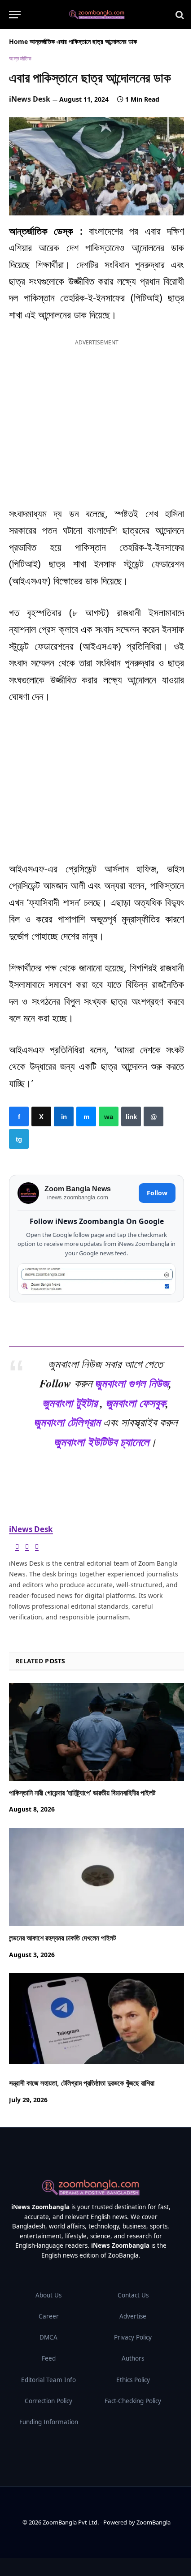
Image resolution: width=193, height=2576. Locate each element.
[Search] (179, 15)
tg (19, 1139)
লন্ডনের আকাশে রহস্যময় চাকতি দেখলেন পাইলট (62, 1938)
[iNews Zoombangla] (97, 15)
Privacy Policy (133, 2337)
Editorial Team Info (48, 2380)
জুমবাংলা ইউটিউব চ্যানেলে (101, 1442)
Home (18, 41)
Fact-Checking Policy (133, 2401)
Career (49, 2316)
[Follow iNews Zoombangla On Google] (96, 1279)
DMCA (48, 2337)
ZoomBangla (154, 2522)
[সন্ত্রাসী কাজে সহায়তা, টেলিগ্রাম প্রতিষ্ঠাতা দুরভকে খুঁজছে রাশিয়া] (96, 2022)
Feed (49, 2358)
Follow (157, 1193)
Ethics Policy (133, 2380)
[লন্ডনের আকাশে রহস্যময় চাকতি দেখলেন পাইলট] (96, 1877)
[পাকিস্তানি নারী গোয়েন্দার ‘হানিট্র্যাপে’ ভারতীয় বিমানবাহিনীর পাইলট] (96, 1732)
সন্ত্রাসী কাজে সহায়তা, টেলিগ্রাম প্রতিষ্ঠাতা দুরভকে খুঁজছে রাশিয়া (82, 2083)
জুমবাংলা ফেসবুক (136, 1403)
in (64, 1116)
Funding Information (49, 2422)
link (131, 1116)
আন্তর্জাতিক (42, 41)
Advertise (133, 2316)
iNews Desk (30, 99)
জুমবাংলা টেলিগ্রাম (67, 1422)
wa (109, 1116)
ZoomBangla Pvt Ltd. (71, 2522)
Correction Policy (48, 2401)
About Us (48, 2295)
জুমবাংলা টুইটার (70, 1403)
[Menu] (15, 15)
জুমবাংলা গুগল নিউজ (132, 1383)
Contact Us (133, 2295)
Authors (133, 2358)
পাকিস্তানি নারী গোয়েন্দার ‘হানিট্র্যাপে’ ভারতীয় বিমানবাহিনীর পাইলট (82, 1793)
